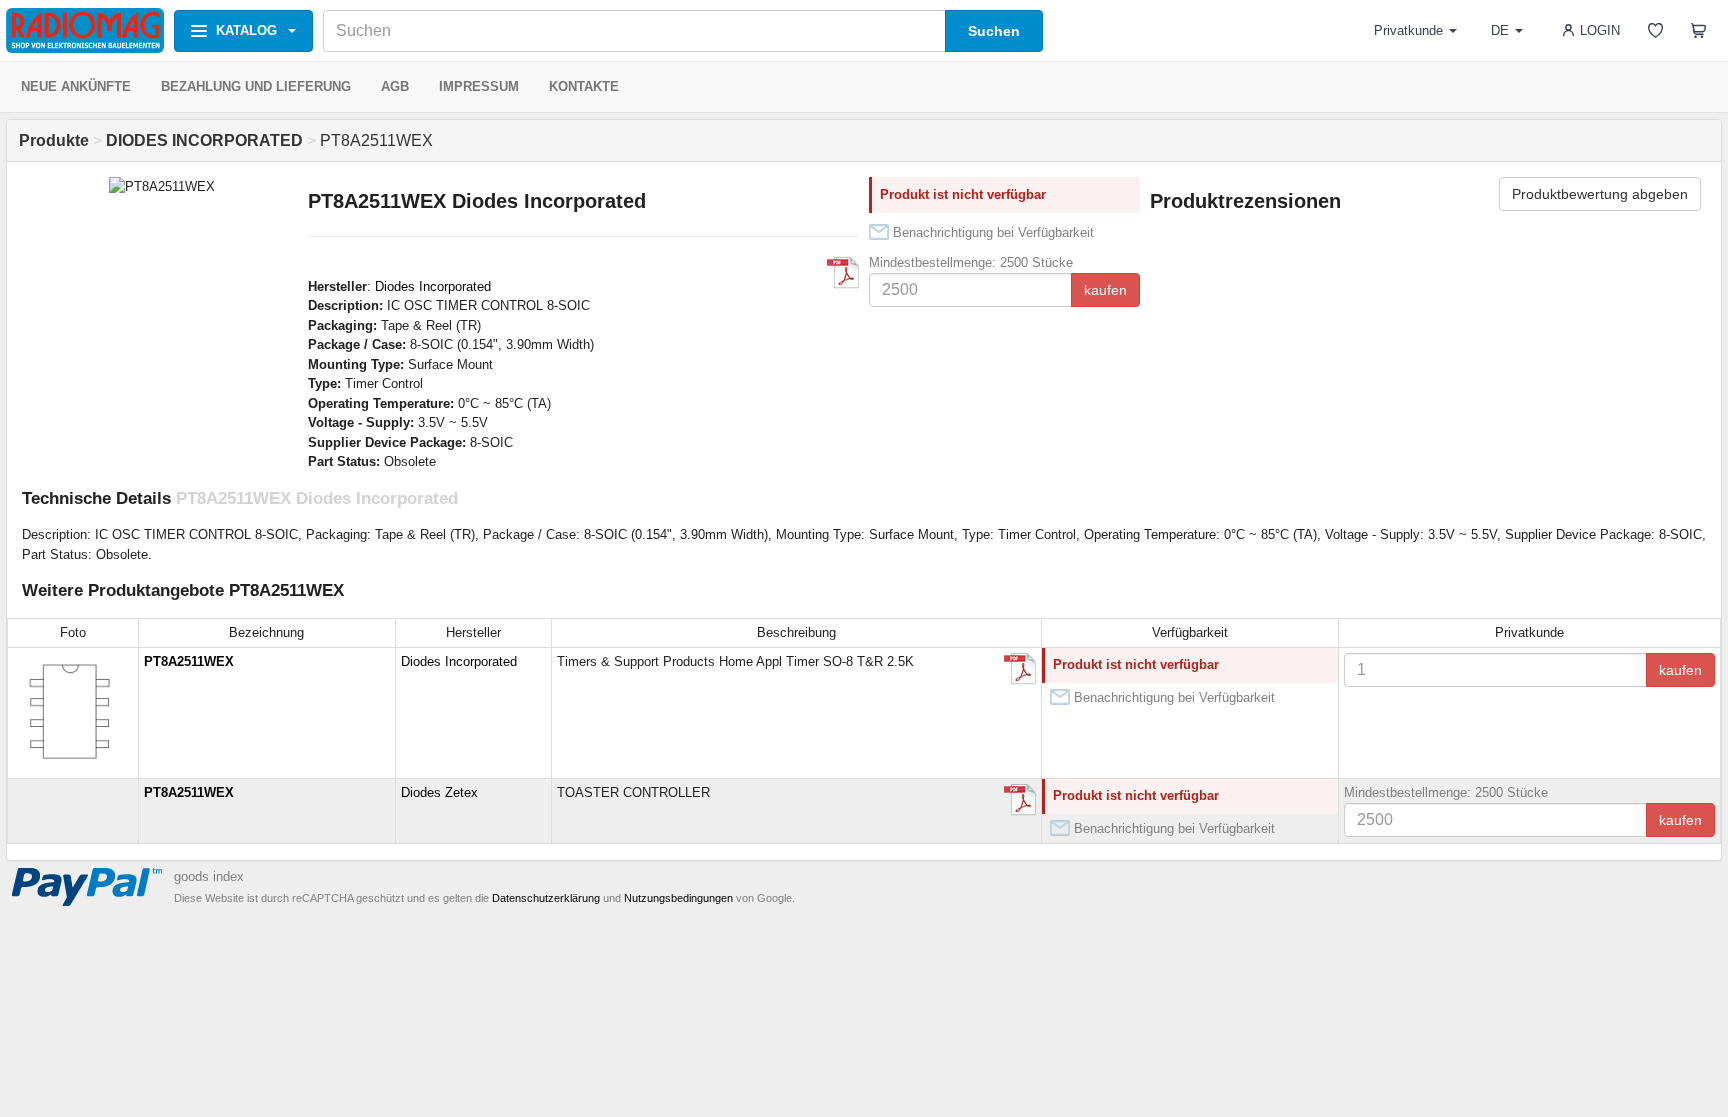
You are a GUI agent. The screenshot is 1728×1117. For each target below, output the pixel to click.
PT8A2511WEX (189, 661)
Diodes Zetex (439, 792)
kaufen (1105, 290)
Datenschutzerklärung (546, 898)
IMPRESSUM (479, 86)
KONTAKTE (584, 86)
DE (1500, 30)
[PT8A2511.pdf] (843, 273)
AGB (395, 86)
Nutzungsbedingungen (678, 898)
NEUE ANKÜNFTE (76, 86)
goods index (209, 876)
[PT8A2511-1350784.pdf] (1020, 669)
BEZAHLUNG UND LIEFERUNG (256, 86)
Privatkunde (1408, 30)
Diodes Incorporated (433, 286)
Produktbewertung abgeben (1600, 194)
